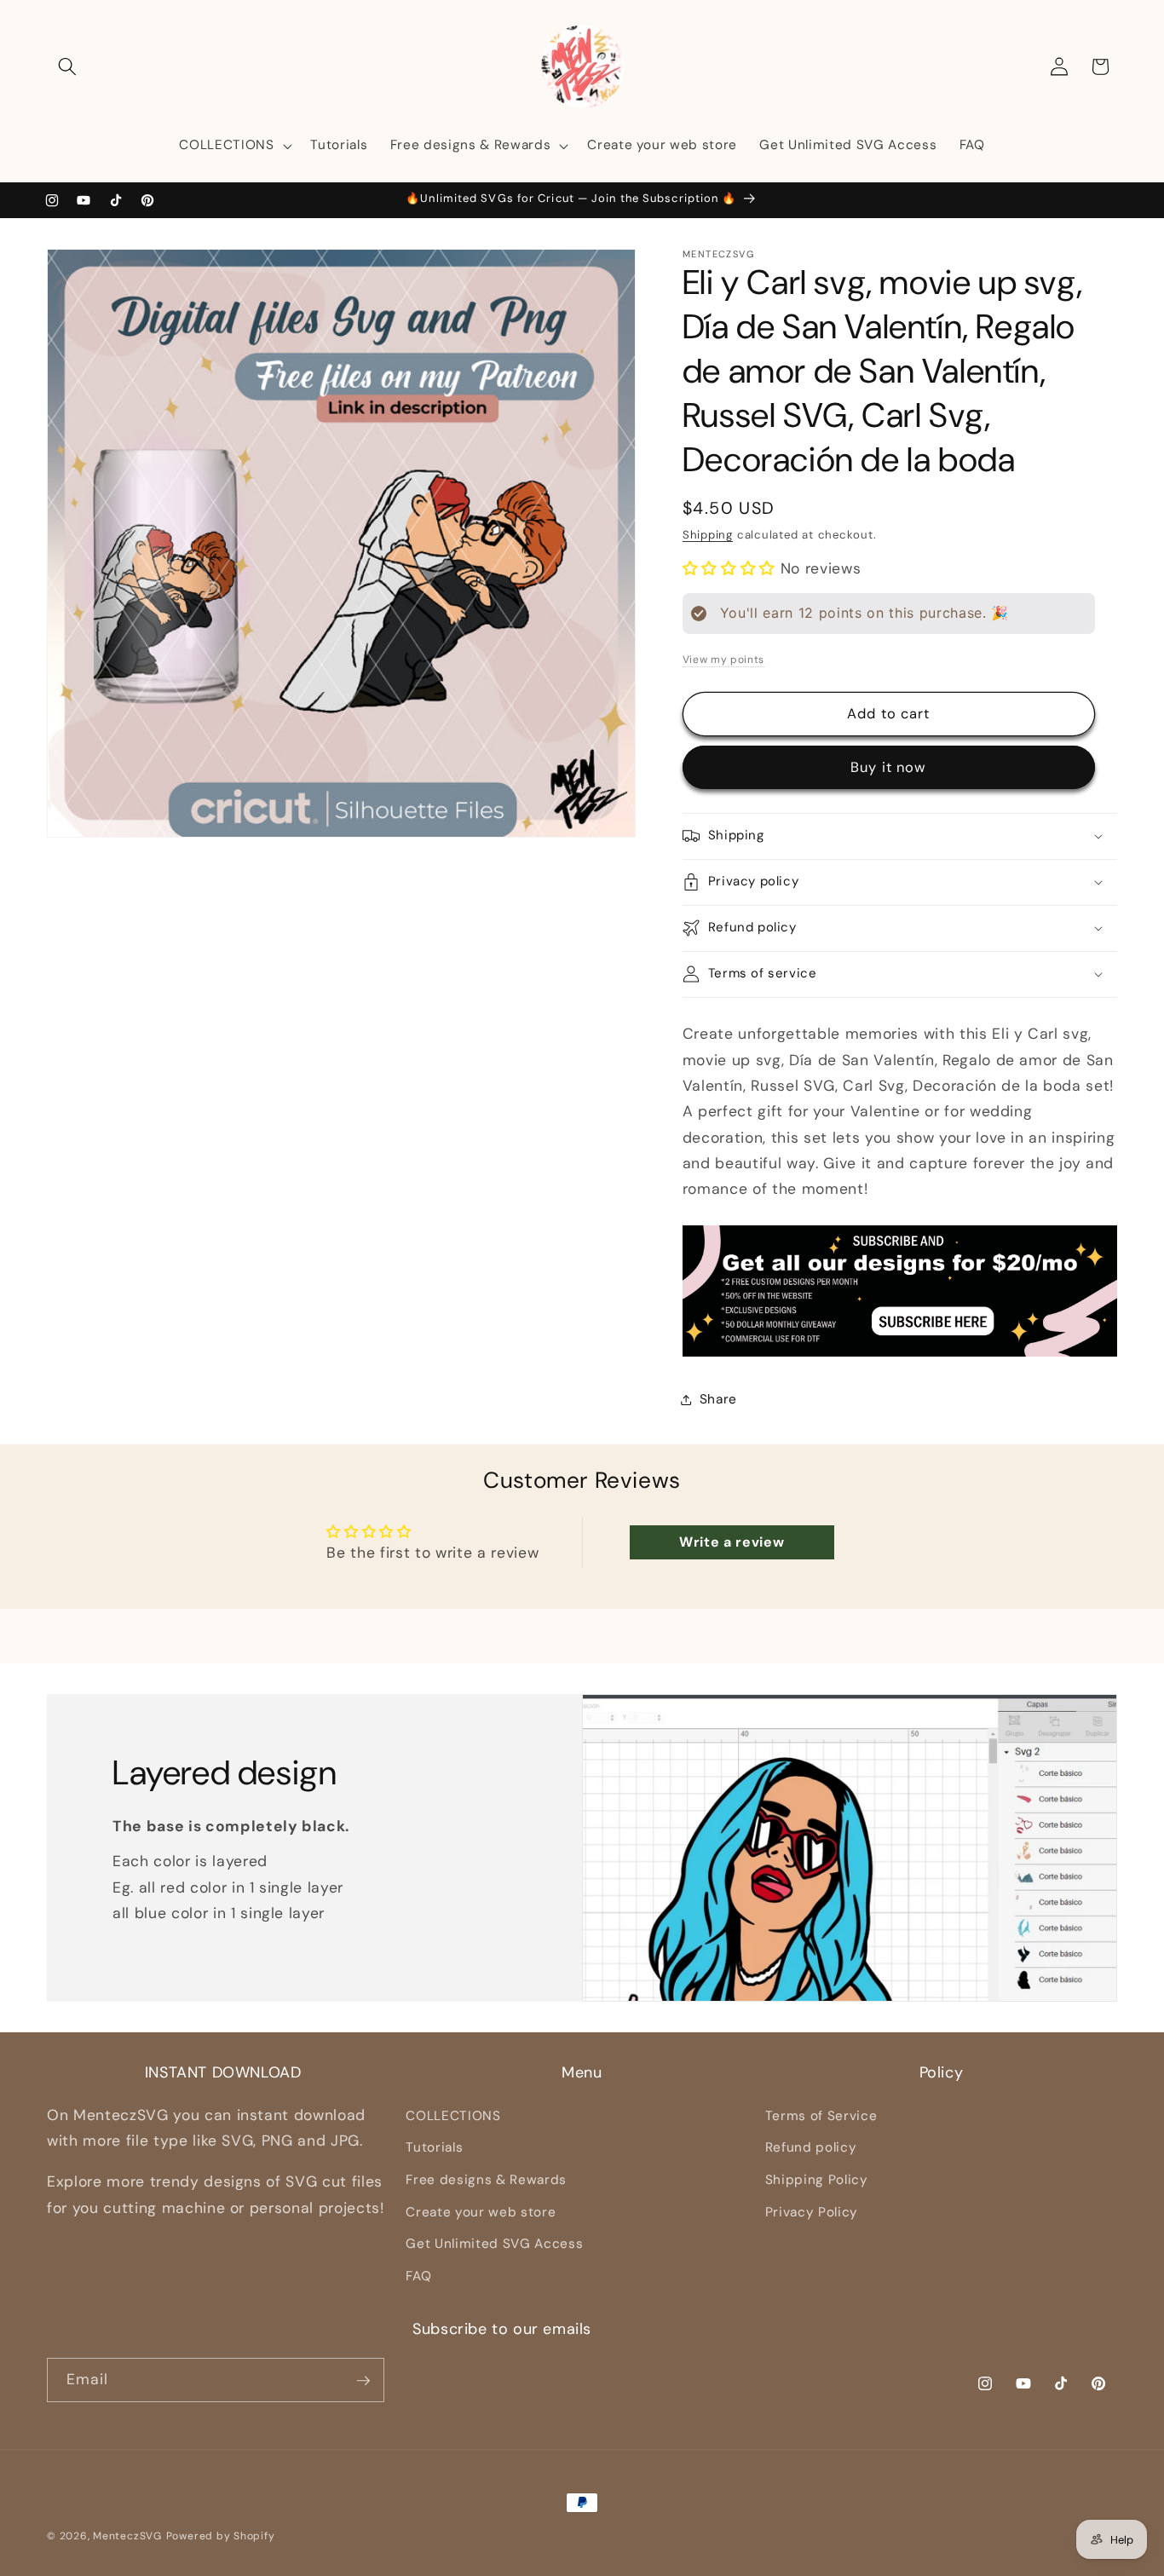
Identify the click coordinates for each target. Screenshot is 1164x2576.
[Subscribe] (363, 2381)
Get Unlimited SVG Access (494, 2244)
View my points (723, 659)
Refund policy (811, 2147)
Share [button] (718, 1399)
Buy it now (888, 767)
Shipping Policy (817, 2179)
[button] (67, 66)
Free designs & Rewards (486, 2179)
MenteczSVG (127, 2536)
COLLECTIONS (453, 2115)
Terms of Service (821, 2115)
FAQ (418, 2275)
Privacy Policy (812, 2211)
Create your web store (481, 2211)
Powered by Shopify (221, 2536)
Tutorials (434, 2147)
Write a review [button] (732, 1542)
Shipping (708, 535)
